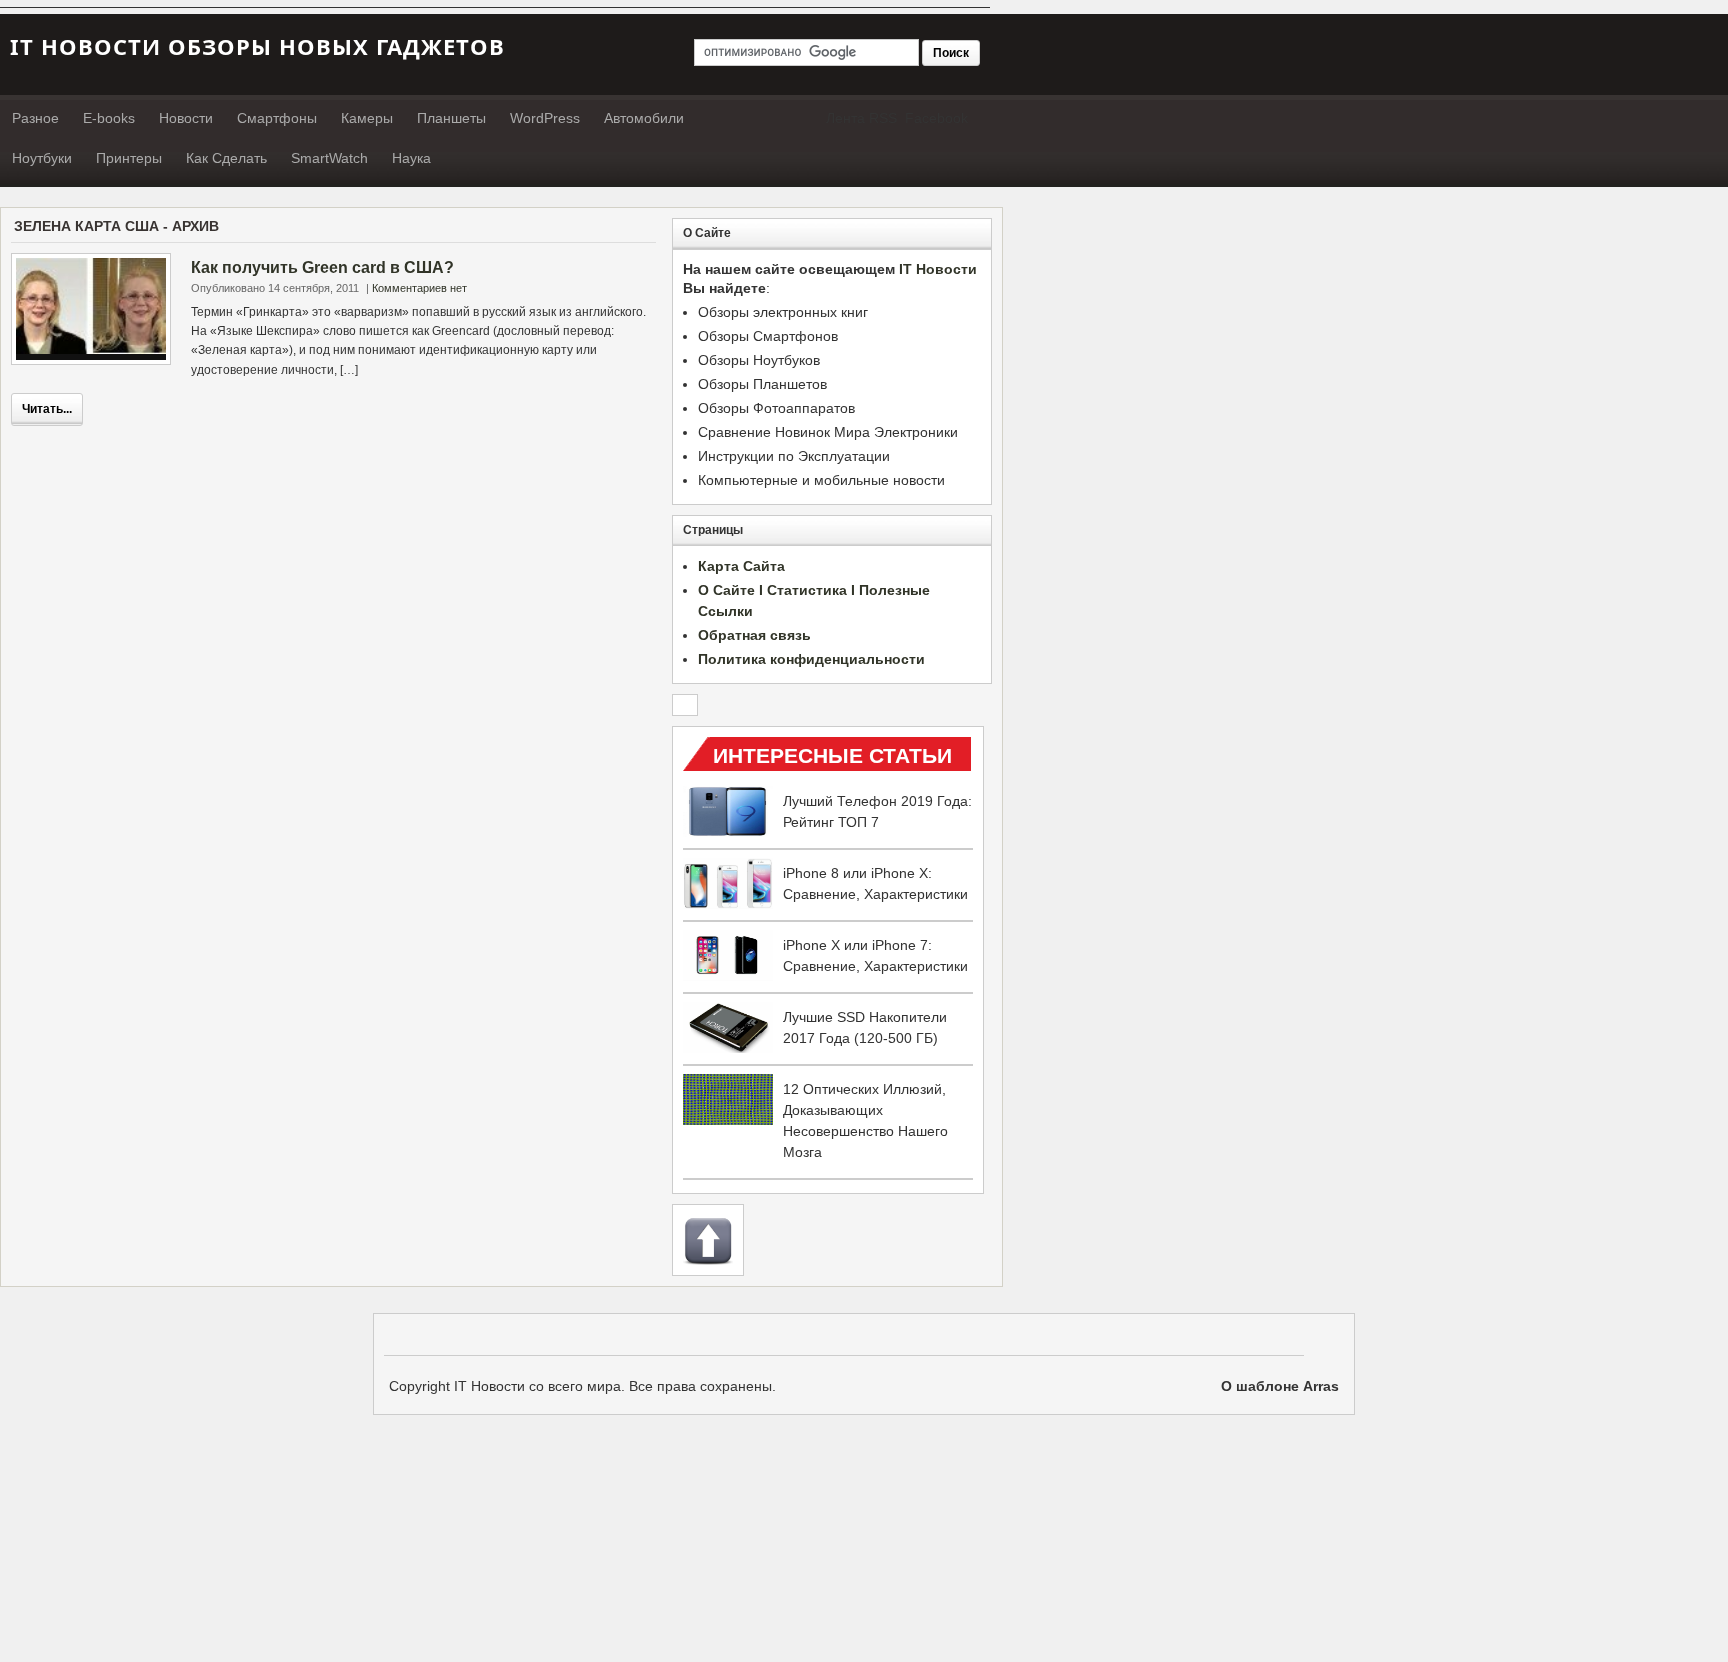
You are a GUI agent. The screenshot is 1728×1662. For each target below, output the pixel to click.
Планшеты (451, 118)
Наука (411, 158)
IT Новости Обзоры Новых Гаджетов (257, 46)
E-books (109, 118)
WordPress (545, 118)
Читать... (47, 409)
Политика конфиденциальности (811, 659)
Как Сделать (226, 158)
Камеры (367, 118)
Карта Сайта (741, 566)
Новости (186, 118)
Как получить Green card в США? (322, 267)
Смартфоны (277, 118)
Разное (35, 118)
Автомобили (644, 118)
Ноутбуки (42, 158)
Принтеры (129, 158)
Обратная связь (754, 635)
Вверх (708, 1240)
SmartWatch (329, 158)
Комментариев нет (419, 288)
